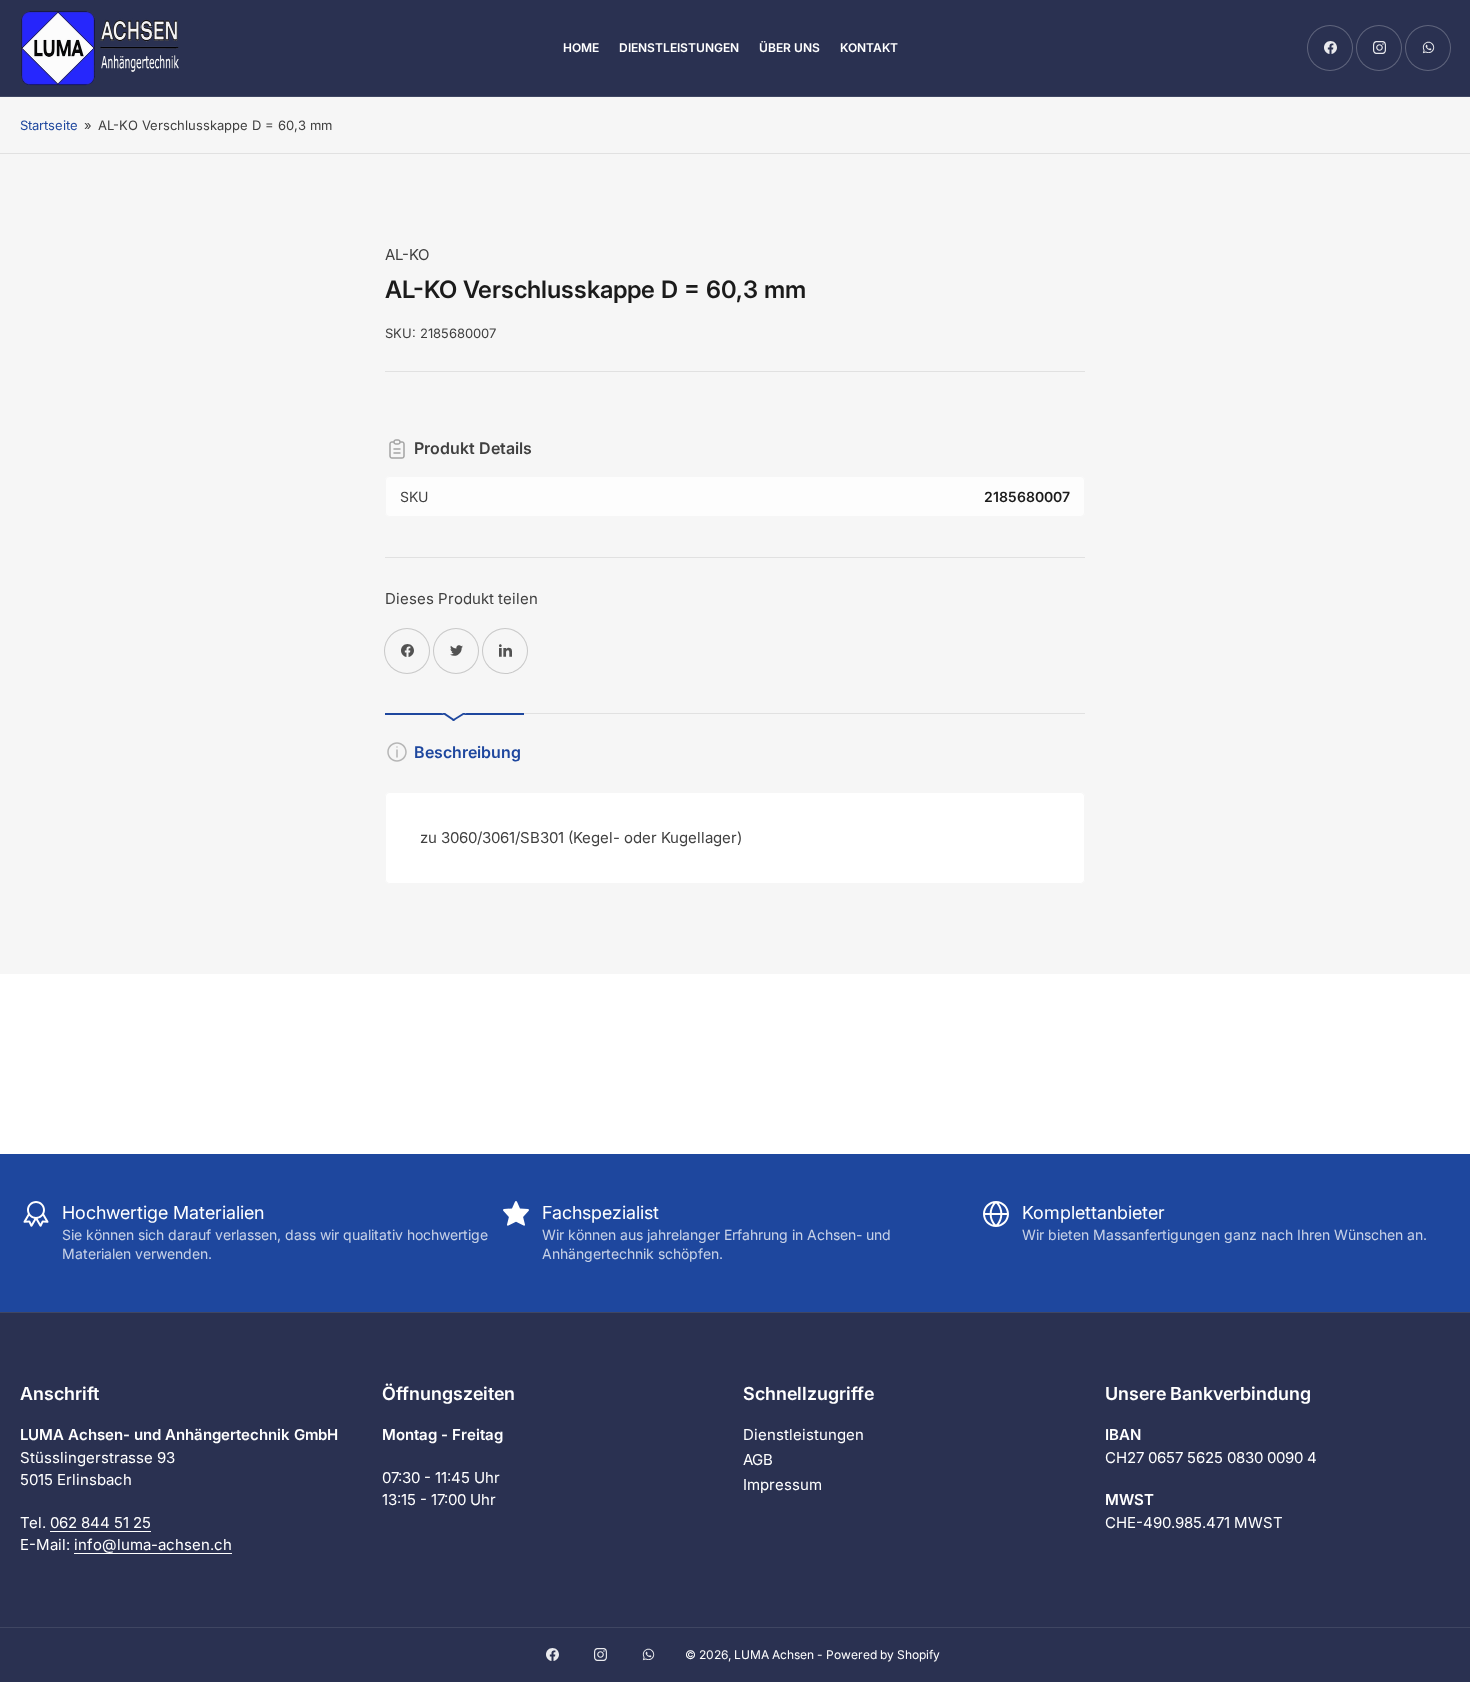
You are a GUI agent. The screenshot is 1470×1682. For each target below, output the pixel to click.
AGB (758, 1459)
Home (581, 47)
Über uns (789, 47)
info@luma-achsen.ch (153, 1544)
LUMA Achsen (774, 1654)
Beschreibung (467, 752)
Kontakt (869, 47)
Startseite (49, 125)
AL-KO (407, 254)
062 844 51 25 (100, 1522)
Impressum (782, 1484)
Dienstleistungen (679, 47)
